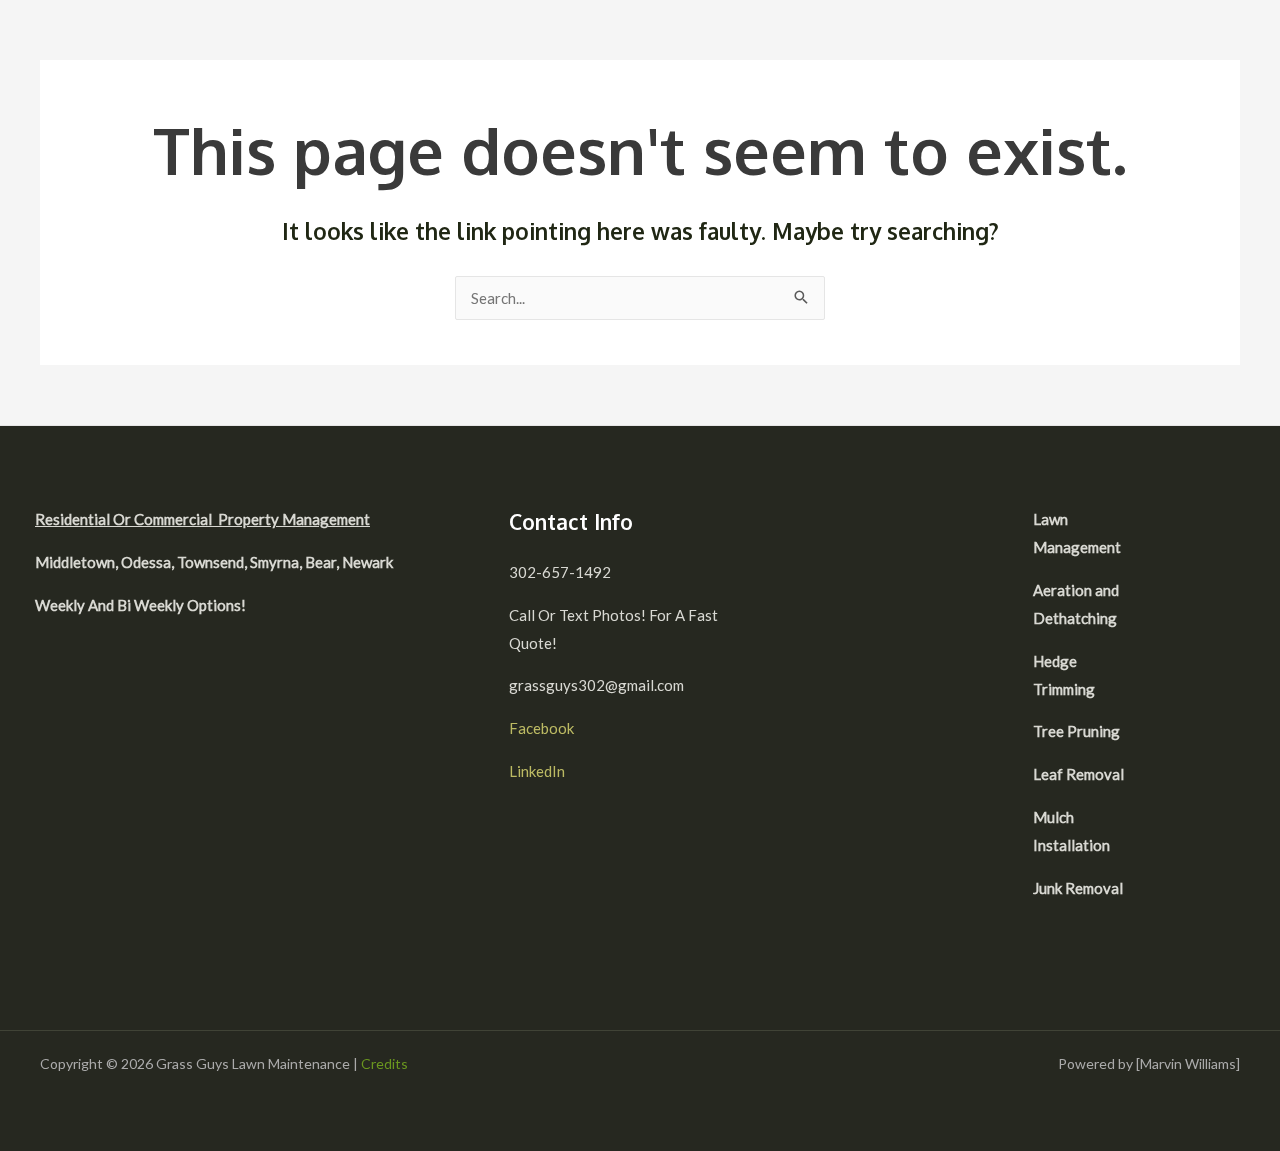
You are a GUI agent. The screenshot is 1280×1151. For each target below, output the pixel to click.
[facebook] (1192, 522)
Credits (384, 1063)
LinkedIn (537, 771)
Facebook (541, 728)
